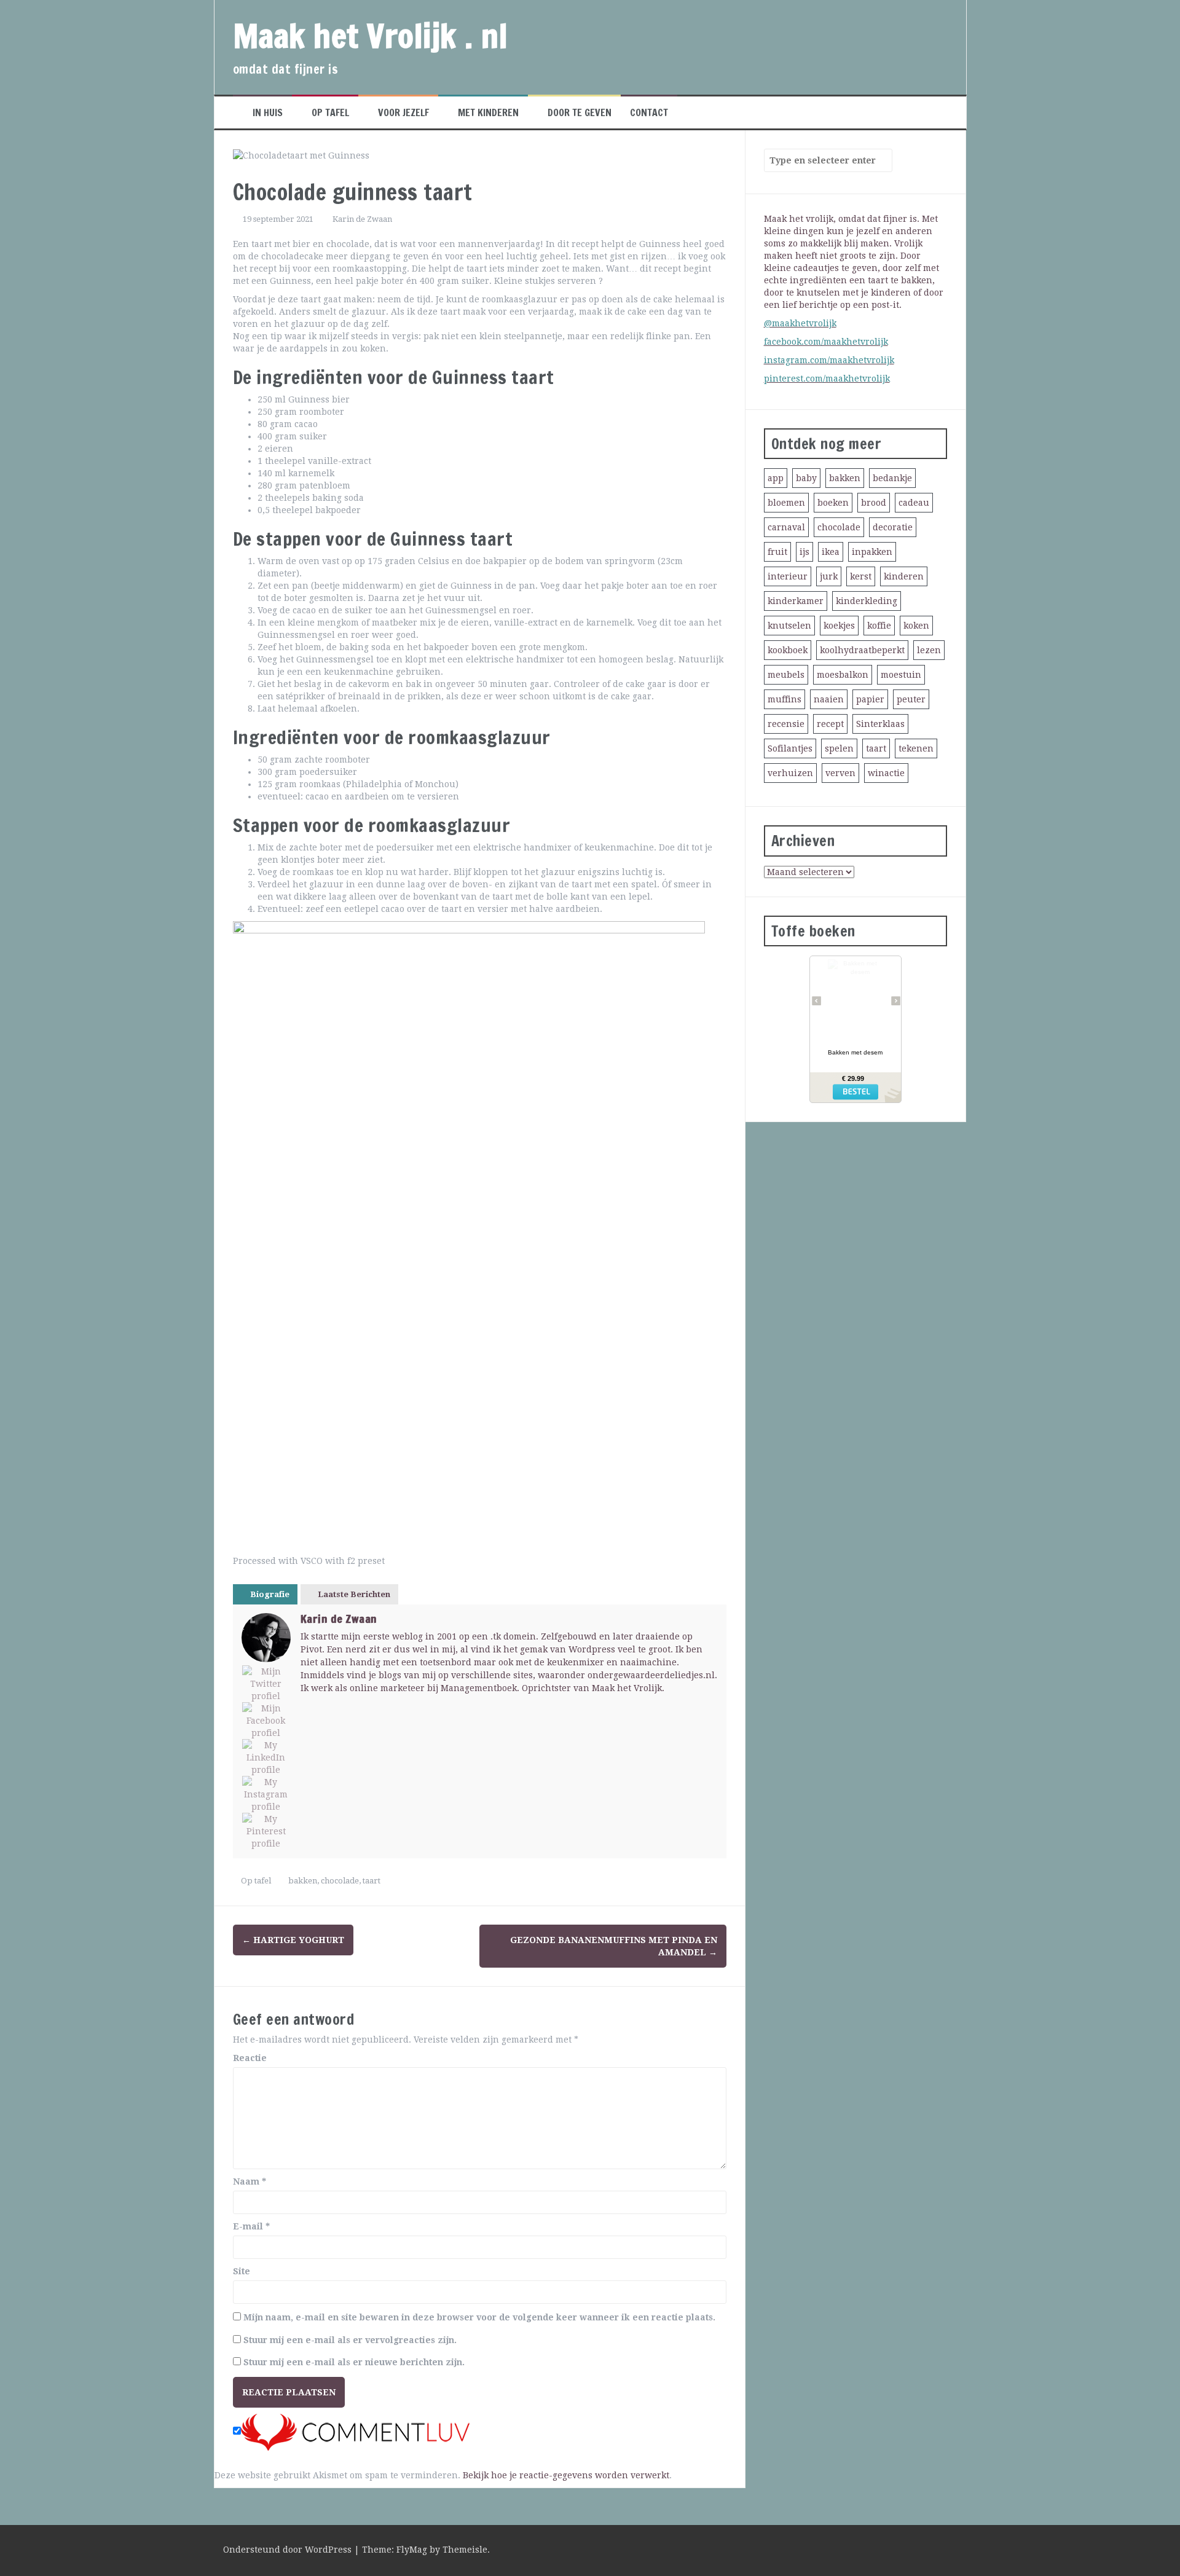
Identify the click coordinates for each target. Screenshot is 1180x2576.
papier (870, 699)
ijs (804, 552)
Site (242, 2271)
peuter (911, 699)
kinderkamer (796, 601)
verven (840, 773)
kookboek (788, 650)
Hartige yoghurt (293, 1940)
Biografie (270, 1594)
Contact (649, 112)
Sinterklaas (880, 724)
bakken (303, 1881)
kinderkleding (867, 601)
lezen (929, 650)
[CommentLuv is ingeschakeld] (355, 2432)
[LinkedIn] (266, 1757)
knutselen (789, 626)
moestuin (901, 675)
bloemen (786, 503)
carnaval (786, 527)
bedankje (892, 478)
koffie (879, 626)
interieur (788, 576)
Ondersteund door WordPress (289, 2550)
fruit (777, 552)
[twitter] (921, 2551)
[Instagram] (266, 1794)
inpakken (872, 552)
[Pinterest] (266, 1831)
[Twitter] (266, 1684)
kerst (861, 576)
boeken (833, 503)
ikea (831, 552)
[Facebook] (266, 1721)
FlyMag (412, 2550)
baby (806, 478)
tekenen (916, 748)
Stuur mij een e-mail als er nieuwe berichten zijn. (354, 2362)
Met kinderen (488, 112)
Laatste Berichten (354, 1594)
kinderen (904, 576)
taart (372, 1881)
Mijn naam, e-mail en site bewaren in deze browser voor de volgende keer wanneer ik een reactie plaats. (479, 2317)
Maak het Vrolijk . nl (371, 36)
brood (874, 503)
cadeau (914, 503)
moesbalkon (843, 675)
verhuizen (790, 773)
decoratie (893, 527)
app (776, 478)
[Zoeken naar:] (823, 160)
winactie (886, 773)
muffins (785, 699)
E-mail (251, 2226)
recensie (786, 724)
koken (916, 626)
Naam (250, 2181)
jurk (829, 576)
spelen (839, 748)
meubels (786, 675)
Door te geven (580, 112)
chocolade (340, 1881)
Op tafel (330, 112)
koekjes (839, 626)
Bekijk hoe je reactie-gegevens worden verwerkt (566, 2475)
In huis (268, 112)
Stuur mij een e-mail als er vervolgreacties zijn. (350, 2340)
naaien (829, 699)
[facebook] (943, 2551)
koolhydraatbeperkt (862, 650)
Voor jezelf (403, 112)
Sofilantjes (790, 748)
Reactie (250, 2058)
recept (830, 724)
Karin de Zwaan (362, 219)
